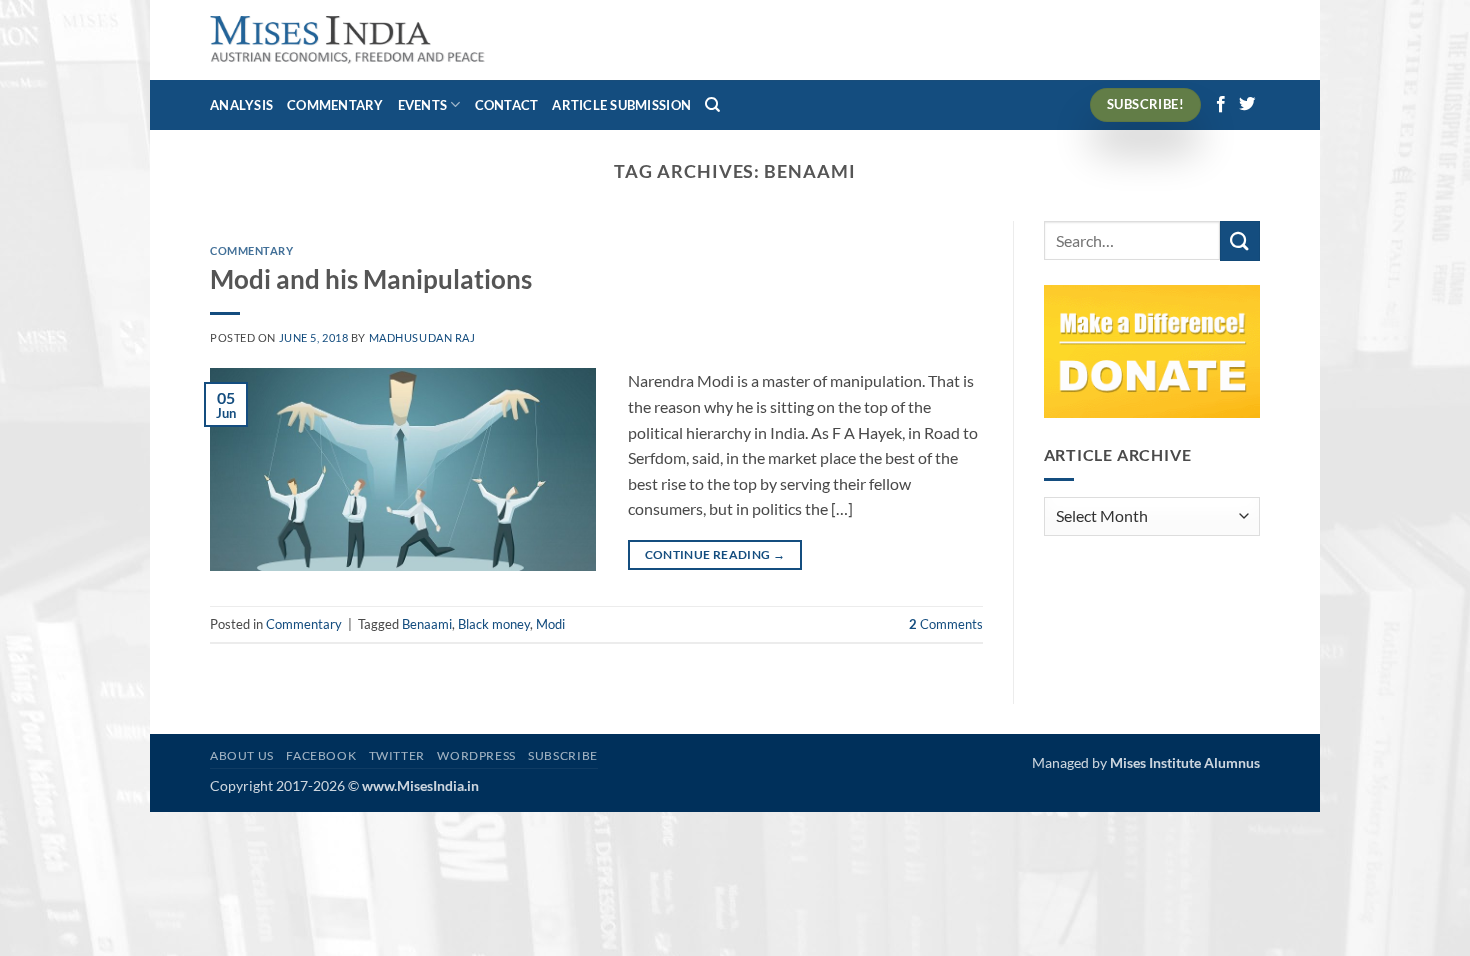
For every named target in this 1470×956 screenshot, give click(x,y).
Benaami (427, 624)
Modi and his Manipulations (371, 279)
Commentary (335, 105)
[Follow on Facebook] (1221, 105)
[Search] (712, 105)
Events (423, 105)
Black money (494, 624)
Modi (550, 624)
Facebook (321, 755)
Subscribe (563, 755)
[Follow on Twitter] (1247, 105)
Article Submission (621, 105)
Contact (507, 105)
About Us (242, 755)
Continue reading (715, 554)
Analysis (241, 105)
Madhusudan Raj (422, 337)
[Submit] (1240, 240)
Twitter (397, 755)
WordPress (476, 755)
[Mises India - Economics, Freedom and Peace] (347, 40)
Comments (946, 624)
